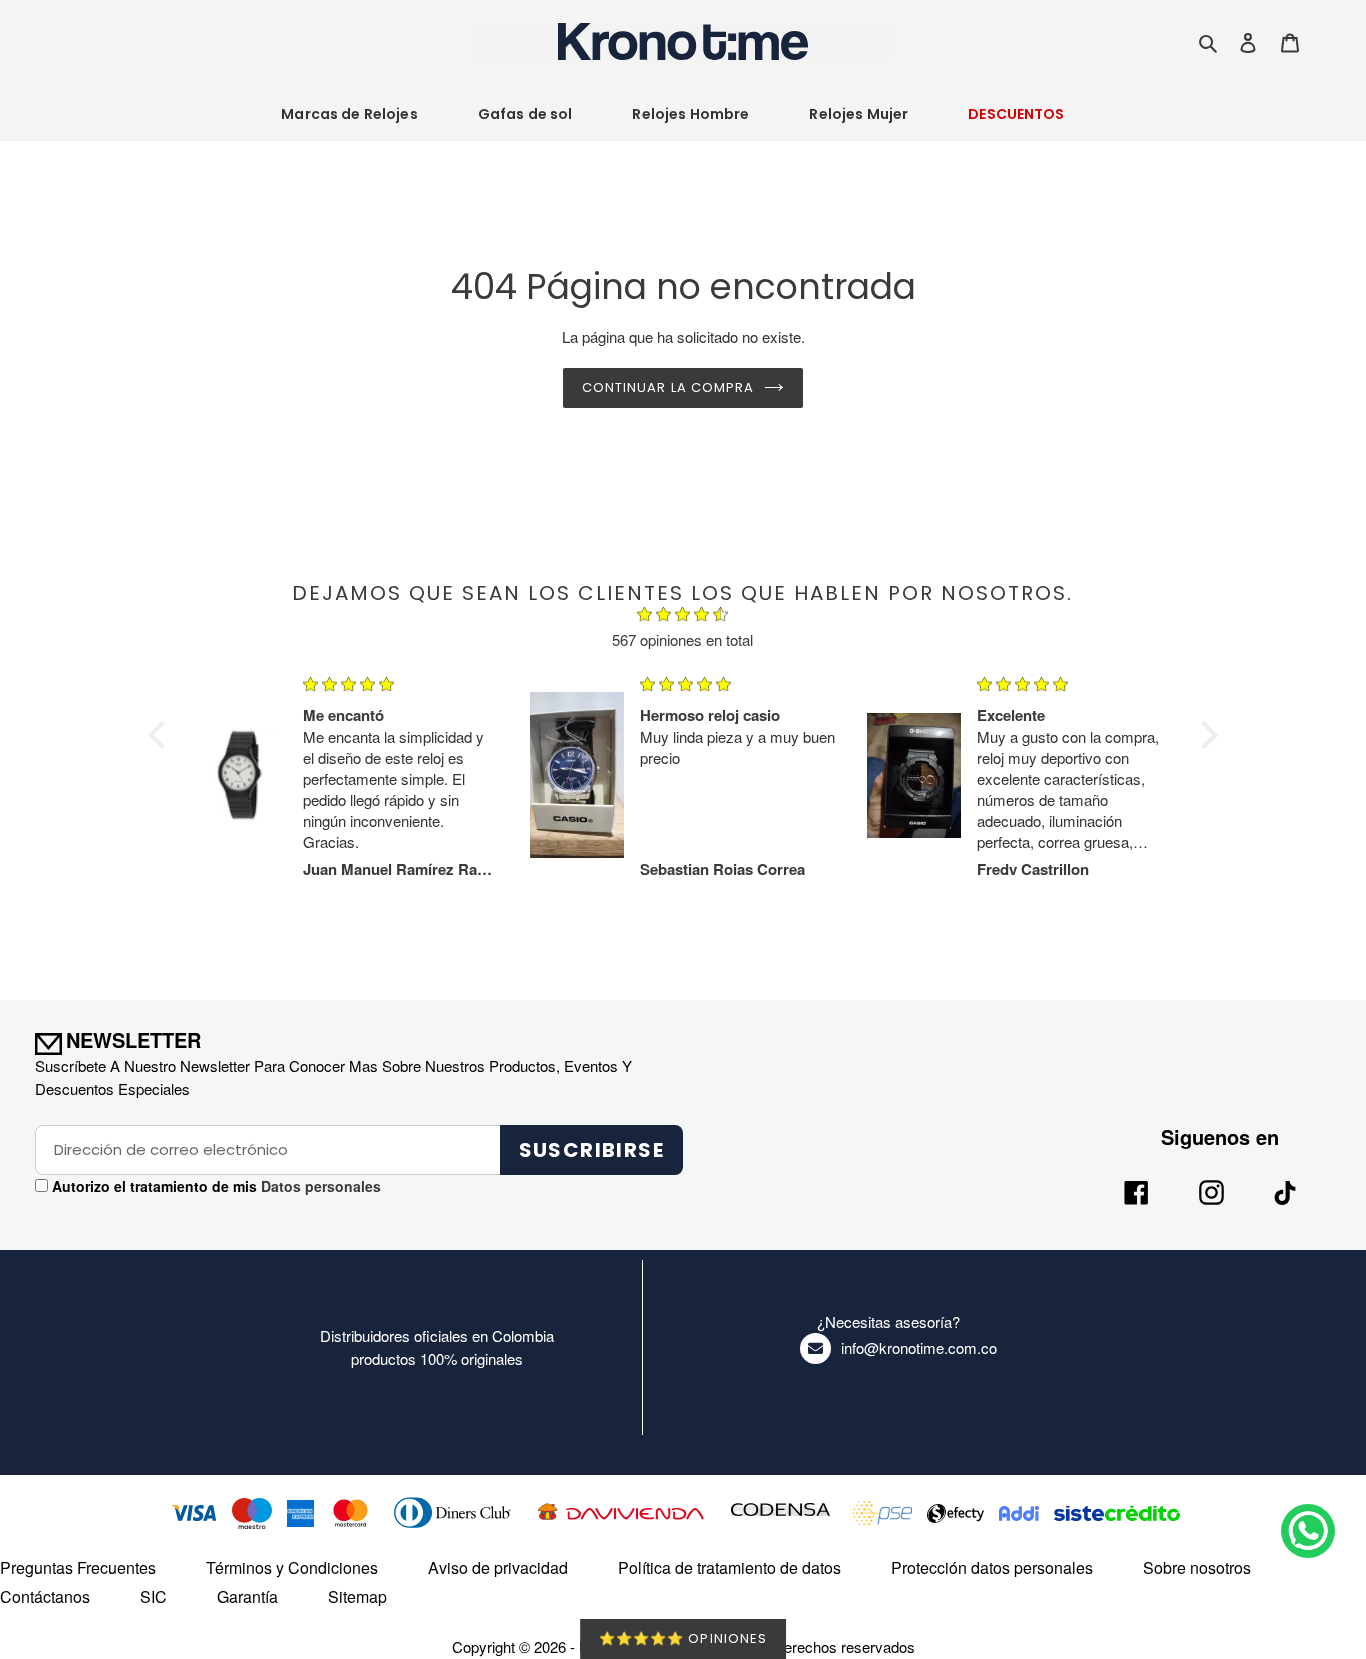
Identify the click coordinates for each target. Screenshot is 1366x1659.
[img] (683, 617)
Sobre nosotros (1197, 1567)
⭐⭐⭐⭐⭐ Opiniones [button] (683, 1638)
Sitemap (357, 1596)
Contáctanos (45, 1596)
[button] (162, 735)
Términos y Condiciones (292, 1567)
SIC (153, 1596)
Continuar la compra (668, 387)
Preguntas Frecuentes (78, 1567)
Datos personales (319, 1186)
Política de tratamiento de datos (729, 1567)
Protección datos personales (992, 1567)
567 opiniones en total (682, 639)
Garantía (247, 1596)
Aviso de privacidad (498, 1567)
